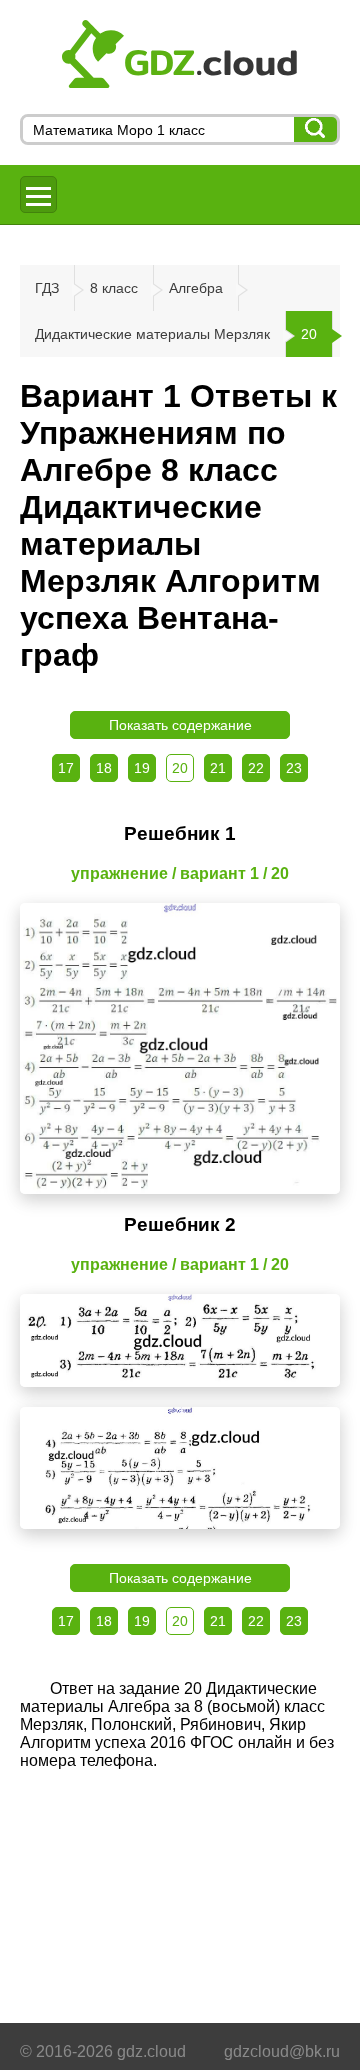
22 (256, 768)
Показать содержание (180, 725)
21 (218, 768)
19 (142, 768)
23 (294, 768)
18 (104, 768)
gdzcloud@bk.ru (282, 2051)
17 (66, 768)
